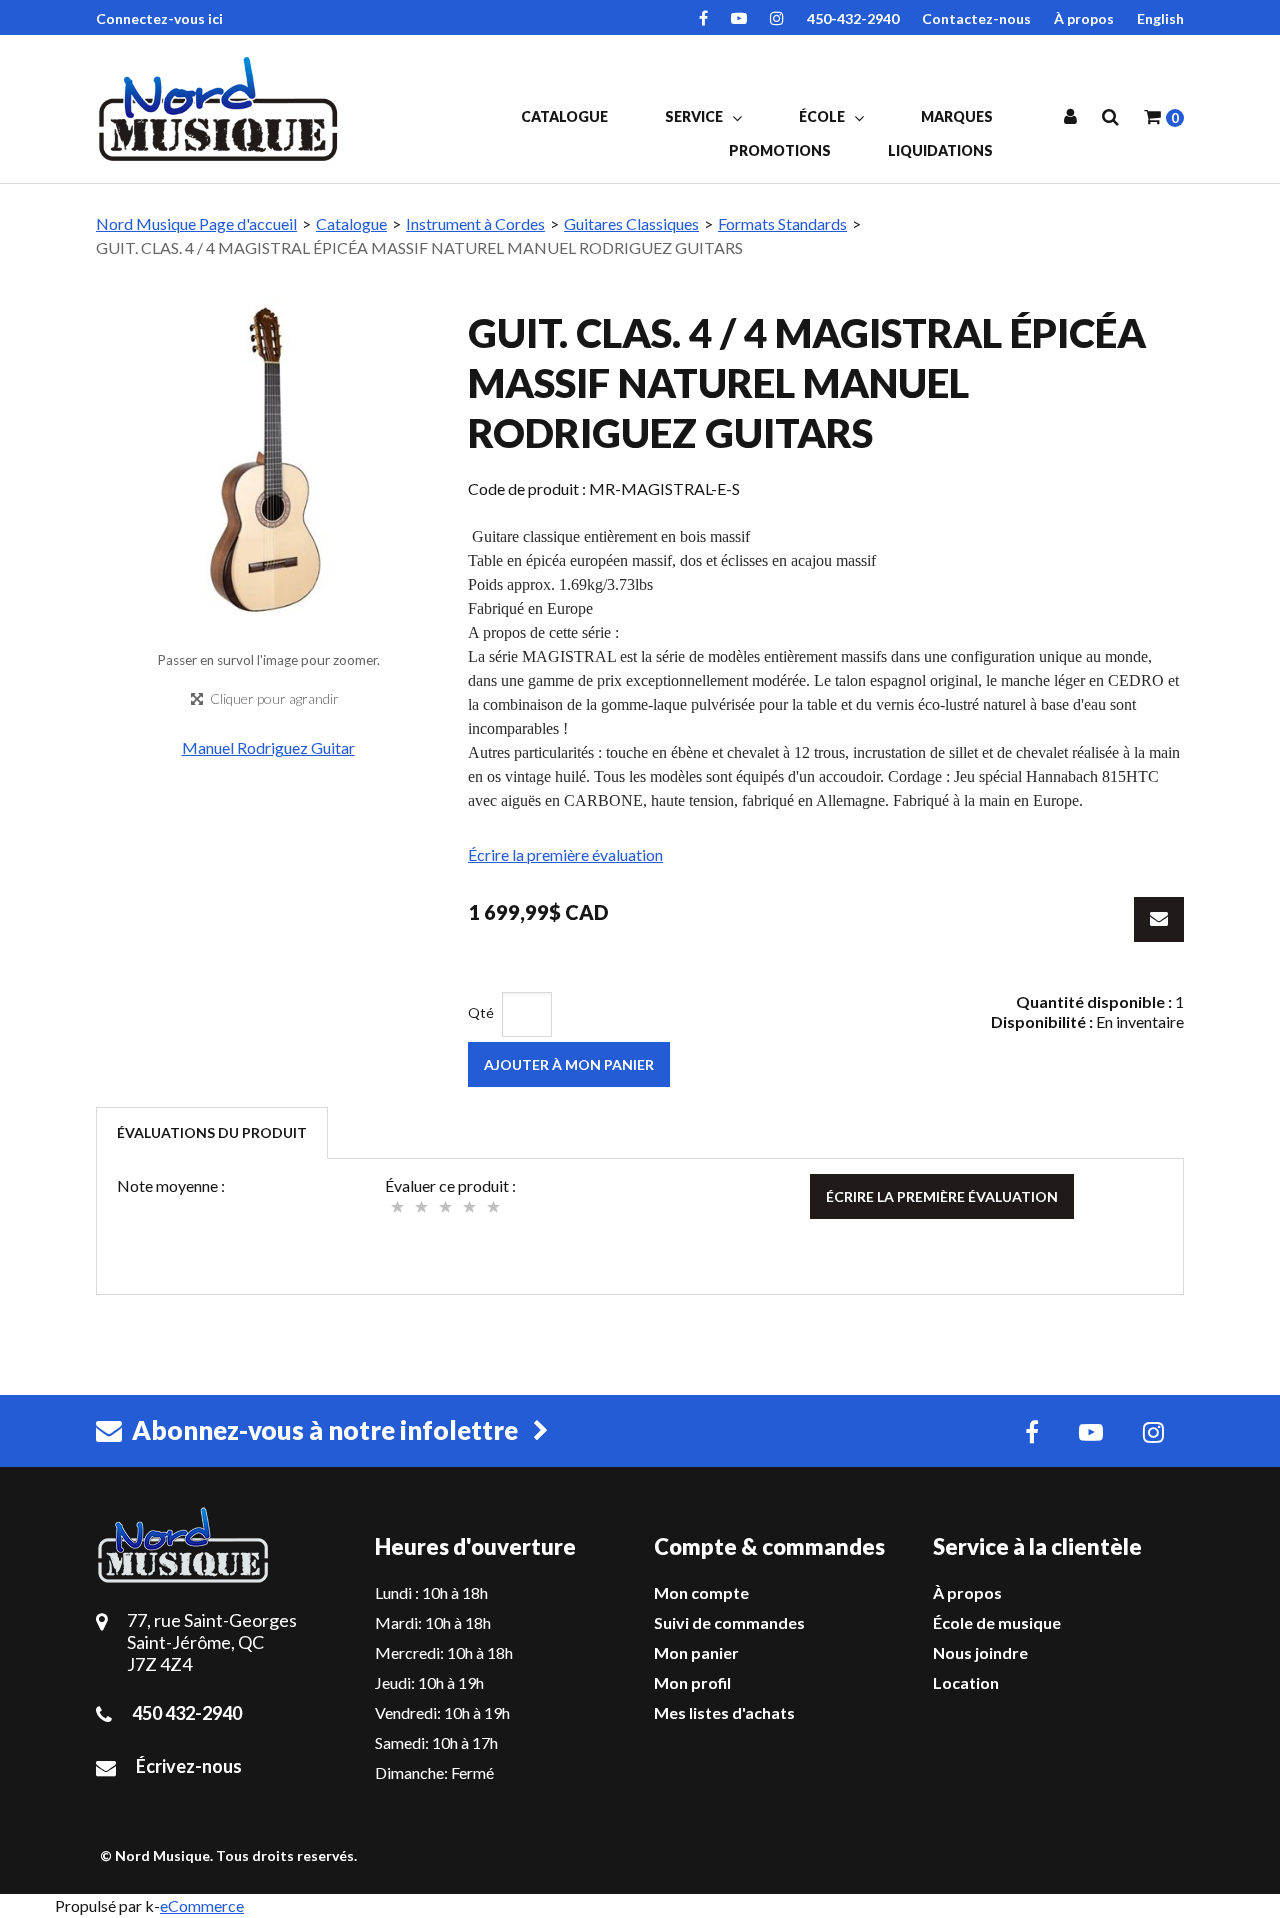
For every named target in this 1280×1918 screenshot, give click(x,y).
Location (966, 1682)
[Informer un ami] (1159, 919)
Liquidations (940, 150)
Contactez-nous (976, 18)
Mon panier (696, 1652)
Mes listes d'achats (724, 1712)
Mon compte (701, 1592)
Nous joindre (980, 1652)
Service (695, 116)
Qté (481, 1012)
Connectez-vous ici (159, 18)
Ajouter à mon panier (569, 1064)
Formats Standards (782, 223)
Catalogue (564, 116)
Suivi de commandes (729, 1622)
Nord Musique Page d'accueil (196, 223)
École (823, 116)
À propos (1084, 18)
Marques (957, 116)
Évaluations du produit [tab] (212, 1132)
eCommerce (202, 1905)
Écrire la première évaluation (565, 854)
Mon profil (692, 1682)
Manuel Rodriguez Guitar (268, 747)
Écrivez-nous (189, 1766)
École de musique (997, 1622)
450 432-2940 (187, 1713)
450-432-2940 (853, 18)
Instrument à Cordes (475, 223)
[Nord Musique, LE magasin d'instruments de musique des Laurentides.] (221, 109)
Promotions (780, 150)
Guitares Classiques (631, 223)
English (1160, 18)
